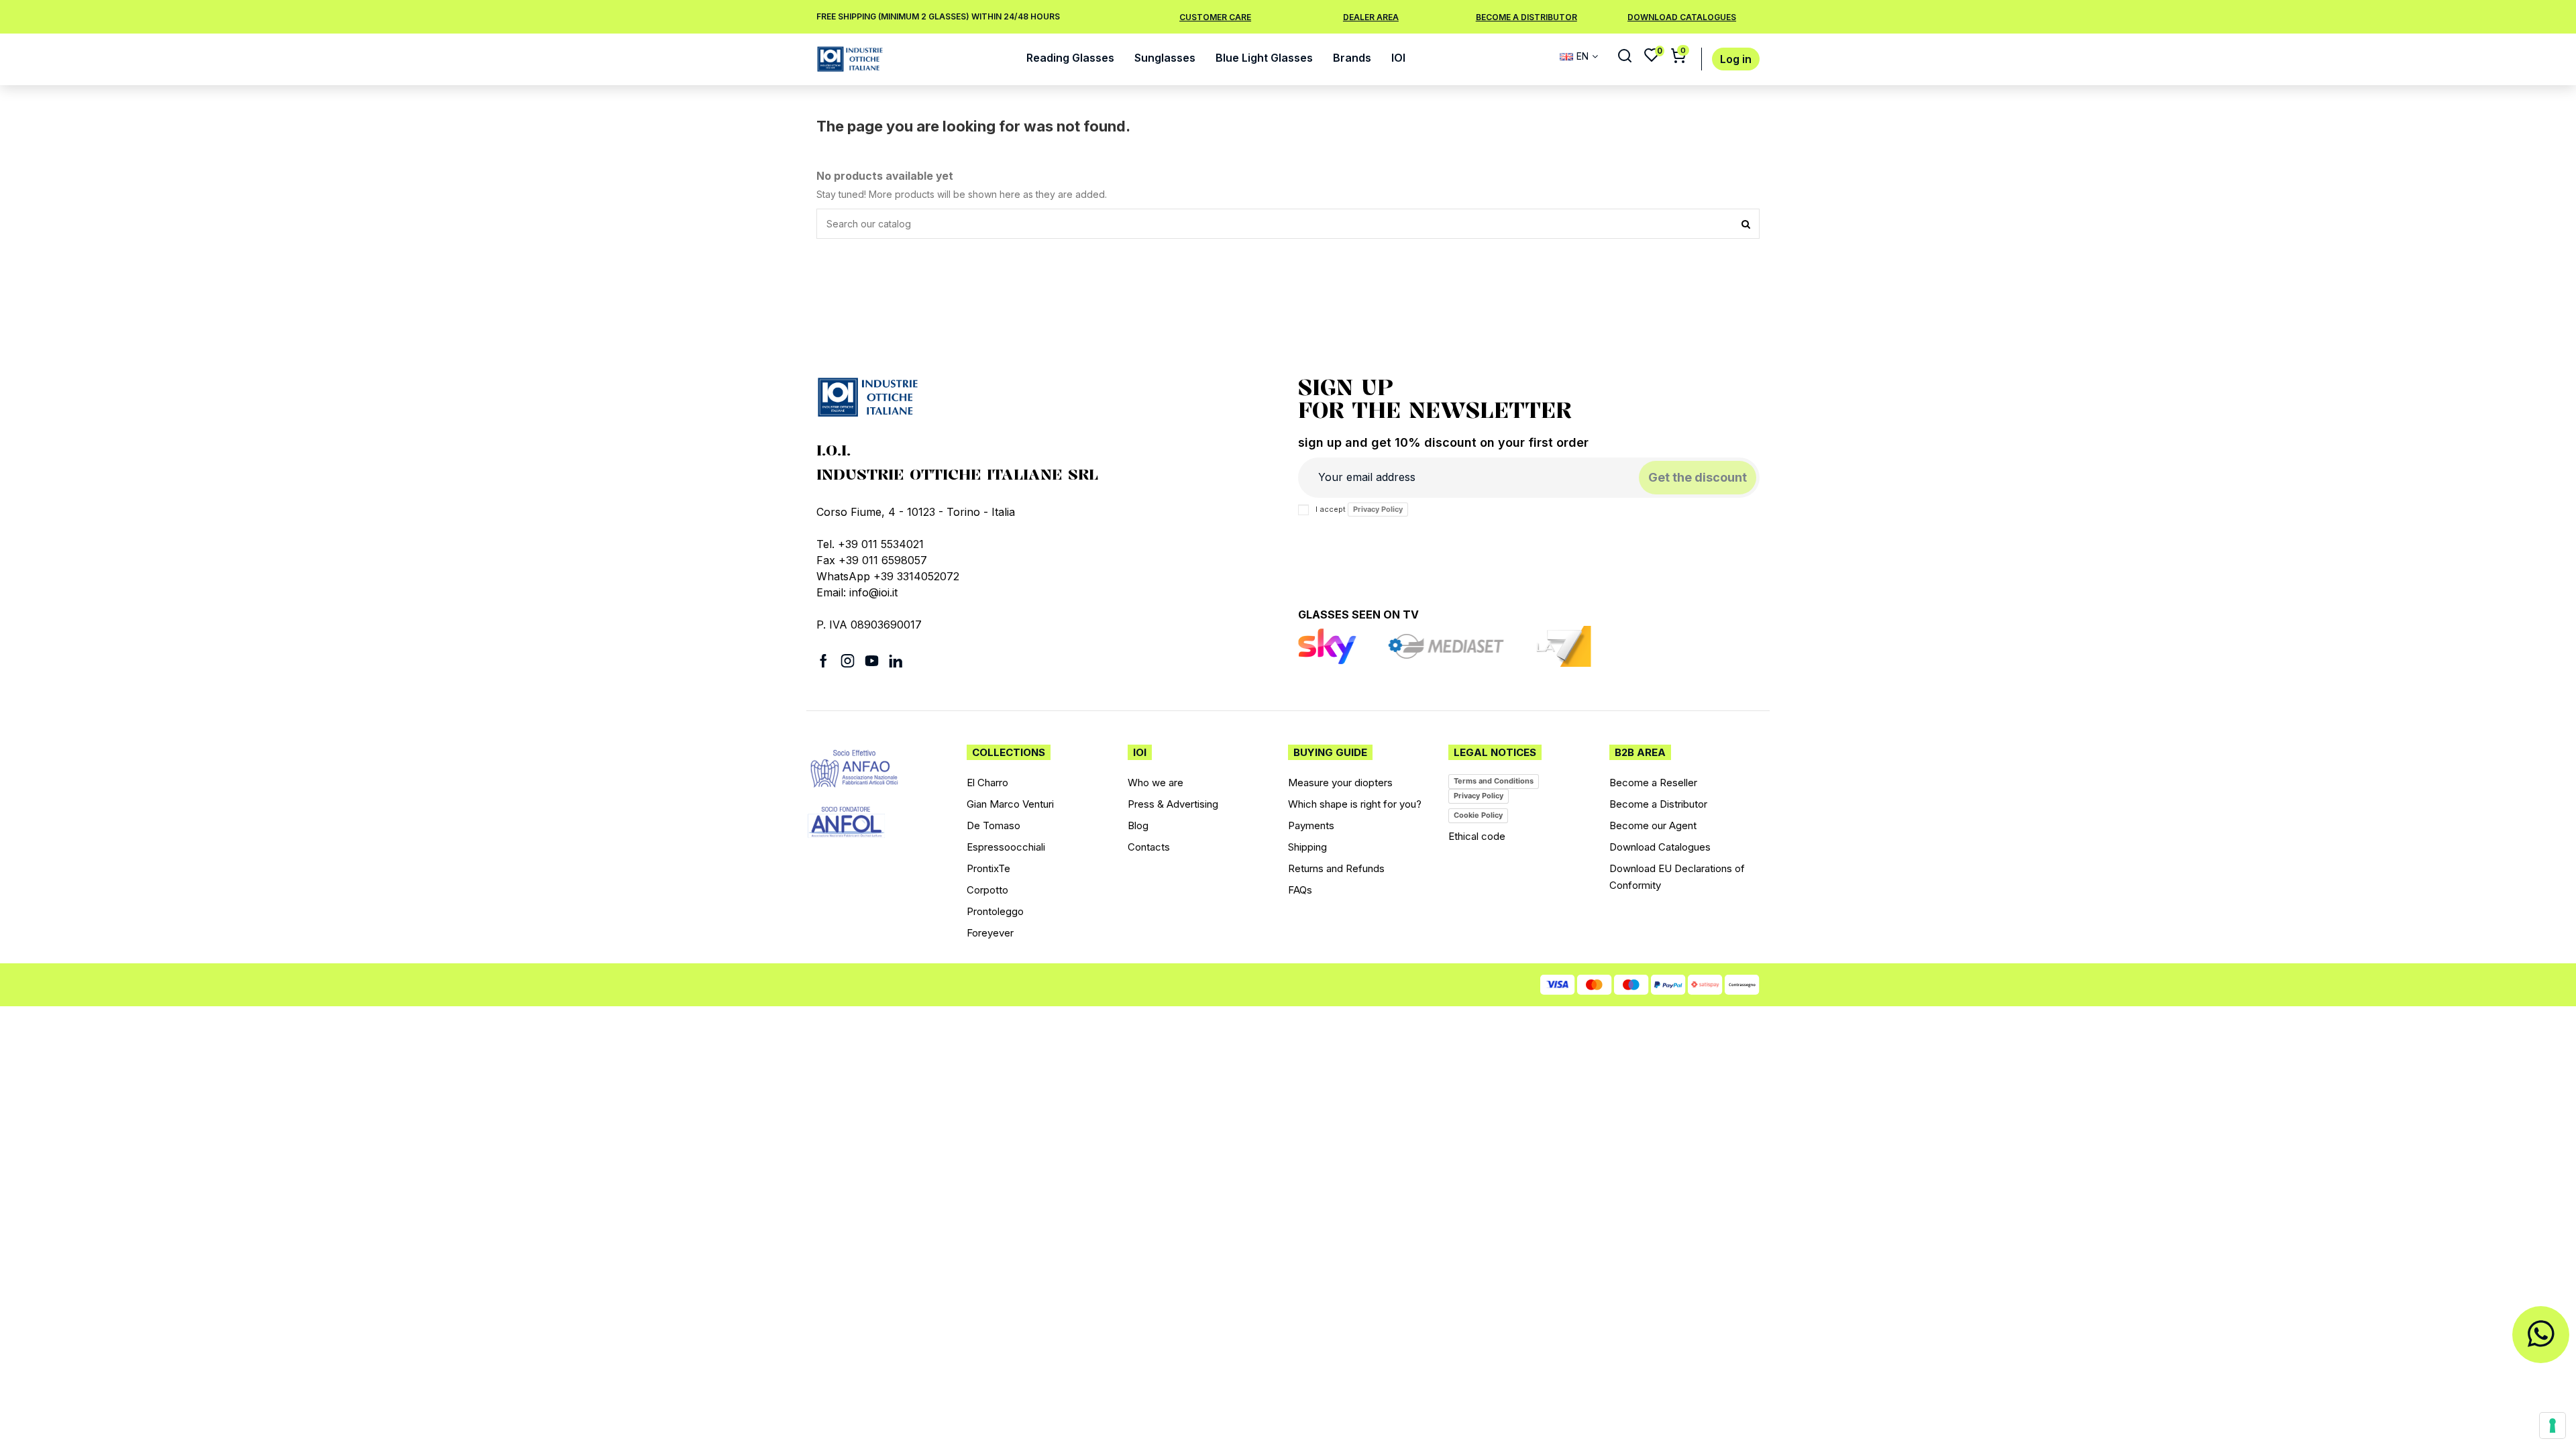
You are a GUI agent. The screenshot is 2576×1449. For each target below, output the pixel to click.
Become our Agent (1653, 825)
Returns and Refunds (1336, 868)
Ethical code (1477, 836)
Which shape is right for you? (1355, 804)
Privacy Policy (1378, 509)
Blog (1138, 825)
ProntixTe (988, 868)
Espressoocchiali (1006, 847)
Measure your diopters (1340, 783)
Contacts (1149, 847)
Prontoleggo (995, 911)
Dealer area (1371, 17)
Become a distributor (1526, 17)
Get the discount (1698, 477)
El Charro (987, 783)
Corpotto (987, 890)
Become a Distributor (1658, 804)
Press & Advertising (1173, 804)
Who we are (1156, 783)
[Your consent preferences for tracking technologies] (2553, 1426)
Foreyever (990, 933)
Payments (1311, 825)
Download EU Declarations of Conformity (1677, 877)
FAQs (1300, 890)
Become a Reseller (1653, 783)
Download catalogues (1682, 17)
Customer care (1215, 17)
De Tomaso (994, 825)
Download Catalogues (1660, 847)
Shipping (1307, 847)
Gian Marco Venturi (1010, 804)
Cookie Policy (1478, 815)
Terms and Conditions (1494, 781)
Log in (1736, 59)
